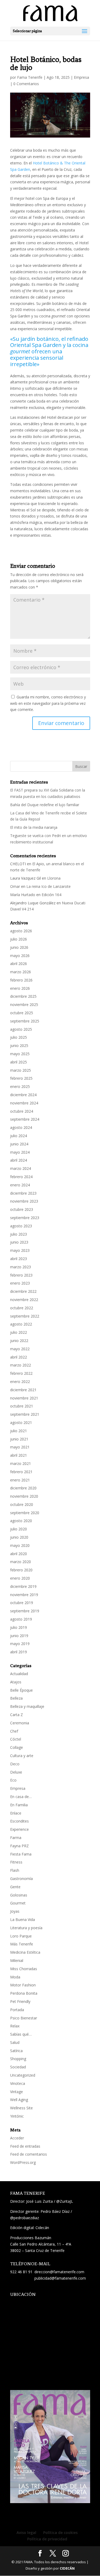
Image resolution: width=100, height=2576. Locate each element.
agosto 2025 (21, 1029)
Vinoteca (18, 2083)
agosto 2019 (21, 1619)
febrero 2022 (21, 1373)
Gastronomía (21, 1879)
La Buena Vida (23, 1919)
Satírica (16, 2051)
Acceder (17, 2138)
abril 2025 (19, 1062)
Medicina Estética (25, 1952)
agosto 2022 (21, 1324)
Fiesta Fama (21, 1854)
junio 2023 (19, 1242)
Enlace (16, 1813)
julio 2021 (19, 1431)
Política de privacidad (47, 2539)
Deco (15, 1764)
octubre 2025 (22, 1013)
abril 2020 (19, 1554)
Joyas (15, 1911)
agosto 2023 (21, 1226)
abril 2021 (19, 1455)
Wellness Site (21, 2108)
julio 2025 (19, 1037)
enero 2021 (20, 1480)
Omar (15, 886)
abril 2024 (19, 1160)
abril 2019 (19, 1652)
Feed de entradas (25, 2146)
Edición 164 (51, 895)
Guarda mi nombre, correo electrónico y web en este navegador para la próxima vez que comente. (48, 703)
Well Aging (19, 2100)
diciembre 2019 (23, 1586)
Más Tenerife (22, 1944)
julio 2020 (19, 1529)
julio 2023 (19, 1234)
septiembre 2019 (25, 1611)
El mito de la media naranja (34, 827)
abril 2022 (19, 1357)
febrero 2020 (21, 1570)
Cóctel (16, 1739)
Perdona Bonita (24, 1993)
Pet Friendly (20, 2001)
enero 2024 (20, 1185)
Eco (13, 1780)
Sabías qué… (21, 2034)
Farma (16, 1838)
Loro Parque (21, 1936)
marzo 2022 (21, 1365)
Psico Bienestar (24, 2018)
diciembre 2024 (23, 1095)
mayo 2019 (20, 1644)
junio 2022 (19, 1341)
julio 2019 (19, 1627)
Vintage (17, 2092)
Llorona (54, 878)
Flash (15, 1870)
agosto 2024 (21, 1127)
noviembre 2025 (24, 1005)
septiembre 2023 (25, 1218)
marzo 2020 (21, 1562)
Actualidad (19, 1674)
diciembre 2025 (23, 996)
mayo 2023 (20, 1250)
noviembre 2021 (24, 1398)
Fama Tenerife (30, 77)
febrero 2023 (21, 1275)
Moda (15, 1977)
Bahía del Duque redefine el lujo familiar (45, 805)
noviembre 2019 (24, 1595)
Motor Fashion (23, 1985)
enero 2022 (20, 1382)
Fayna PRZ (19, 1846)
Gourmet (18, 1903)
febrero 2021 (21, 1472)
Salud (15, 2042)
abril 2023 (19, 1259)
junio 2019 (19, 1636)
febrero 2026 (21, 980)
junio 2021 (19, 1439)
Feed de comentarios (29, 2154)
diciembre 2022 (23, 1291)
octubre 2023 (22, 1209)
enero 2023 (20, 1283)
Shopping (18, 2059)
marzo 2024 (21, 1168)
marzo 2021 (21, 1463)
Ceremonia (20, 1723)
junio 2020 (19, 1537)
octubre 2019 (22, 1603)
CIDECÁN (67, 2568)
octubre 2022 (22, 1308)
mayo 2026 (20, 956)
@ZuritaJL (65, 2201)
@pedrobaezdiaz (25, 2218)
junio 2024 (19, 1144)
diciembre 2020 (23, 1488)
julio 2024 (19, 1136)
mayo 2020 (20, 1545)
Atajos (16, 1682)
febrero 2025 (21, 1078)
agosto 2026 (21, 931)
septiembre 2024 (25, 1119)
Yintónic (17, 2116)
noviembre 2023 (24, 1201)
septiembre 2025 (25, 1021)
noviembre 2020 (24, 1496)
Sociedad (18, 2067)
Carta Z (17, 1715)
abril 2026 (19, 964)
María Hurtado (23, 895)
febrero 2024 (21, 1177)
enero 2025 (20, 1086)
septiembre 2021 (25, 1414)
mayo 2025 (20, 1054)
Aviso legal (26, 2532)
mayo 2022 (20, 1349)
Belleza (16, 1698)
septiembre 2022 (25, 1316)
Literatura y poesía (26, 1928)
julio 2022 (19, 1332)
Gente (15, 1887)
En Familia (19, 1805)
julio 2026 (19, 939)
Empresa (81, 77)
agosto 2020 (21, 1521)
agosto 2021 (21, 1422)
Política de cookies (60, 2532)
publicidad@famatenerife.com (60, 2278)
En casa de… (21, 1797)
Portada (17, 2010)
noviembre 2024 (24, 1103)
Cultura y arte (22, 1756)
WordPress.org (23, 2162)
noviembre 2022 (24, 1300)
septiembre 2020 (25, 1513)
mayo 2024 (20, 1152)
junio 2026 (19, 947)
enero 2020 (20, 1578)
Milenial (17, 1960)
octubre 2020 (22, 1504)
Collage (17, 1747)
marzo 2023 (21, 1267)
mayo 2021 (20, 1447)
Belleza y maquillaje (27, 1706)
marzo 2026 (21, 972)
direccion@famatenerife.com (59, 2272)
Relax (15, 2026)
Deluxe (16, 1772)
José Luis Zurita (39, 2201)
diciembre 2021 (23, 1390)
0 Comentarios (26, 84)
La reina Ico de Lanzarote (49, 886)
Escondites (19, 1821)
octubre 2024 (22, 1111)
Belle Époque (21, 1690)
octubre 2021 (22, 1406)
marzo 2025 (21, 1070)
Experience (19, 1829)
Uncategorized (23, 2075)
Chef (14, 1731)
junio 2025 (19, 1045)
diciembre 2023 (23, 1193)
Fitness (16, 1862)
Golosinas (19, 1895)
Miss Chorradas (24, 1969)
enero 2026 (20, 988)
